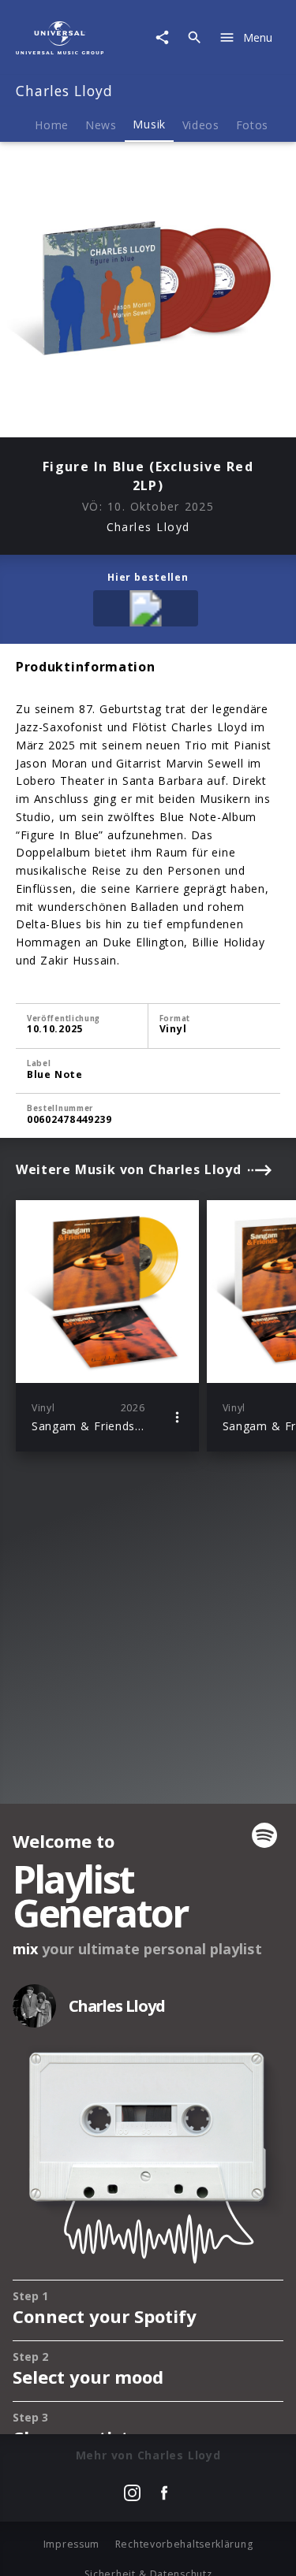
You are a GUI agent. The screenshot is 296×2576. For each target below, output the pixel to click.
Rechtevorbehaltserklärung (184, 2544)
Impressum (71, 2544)
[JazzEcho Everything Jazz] (148, 611)
